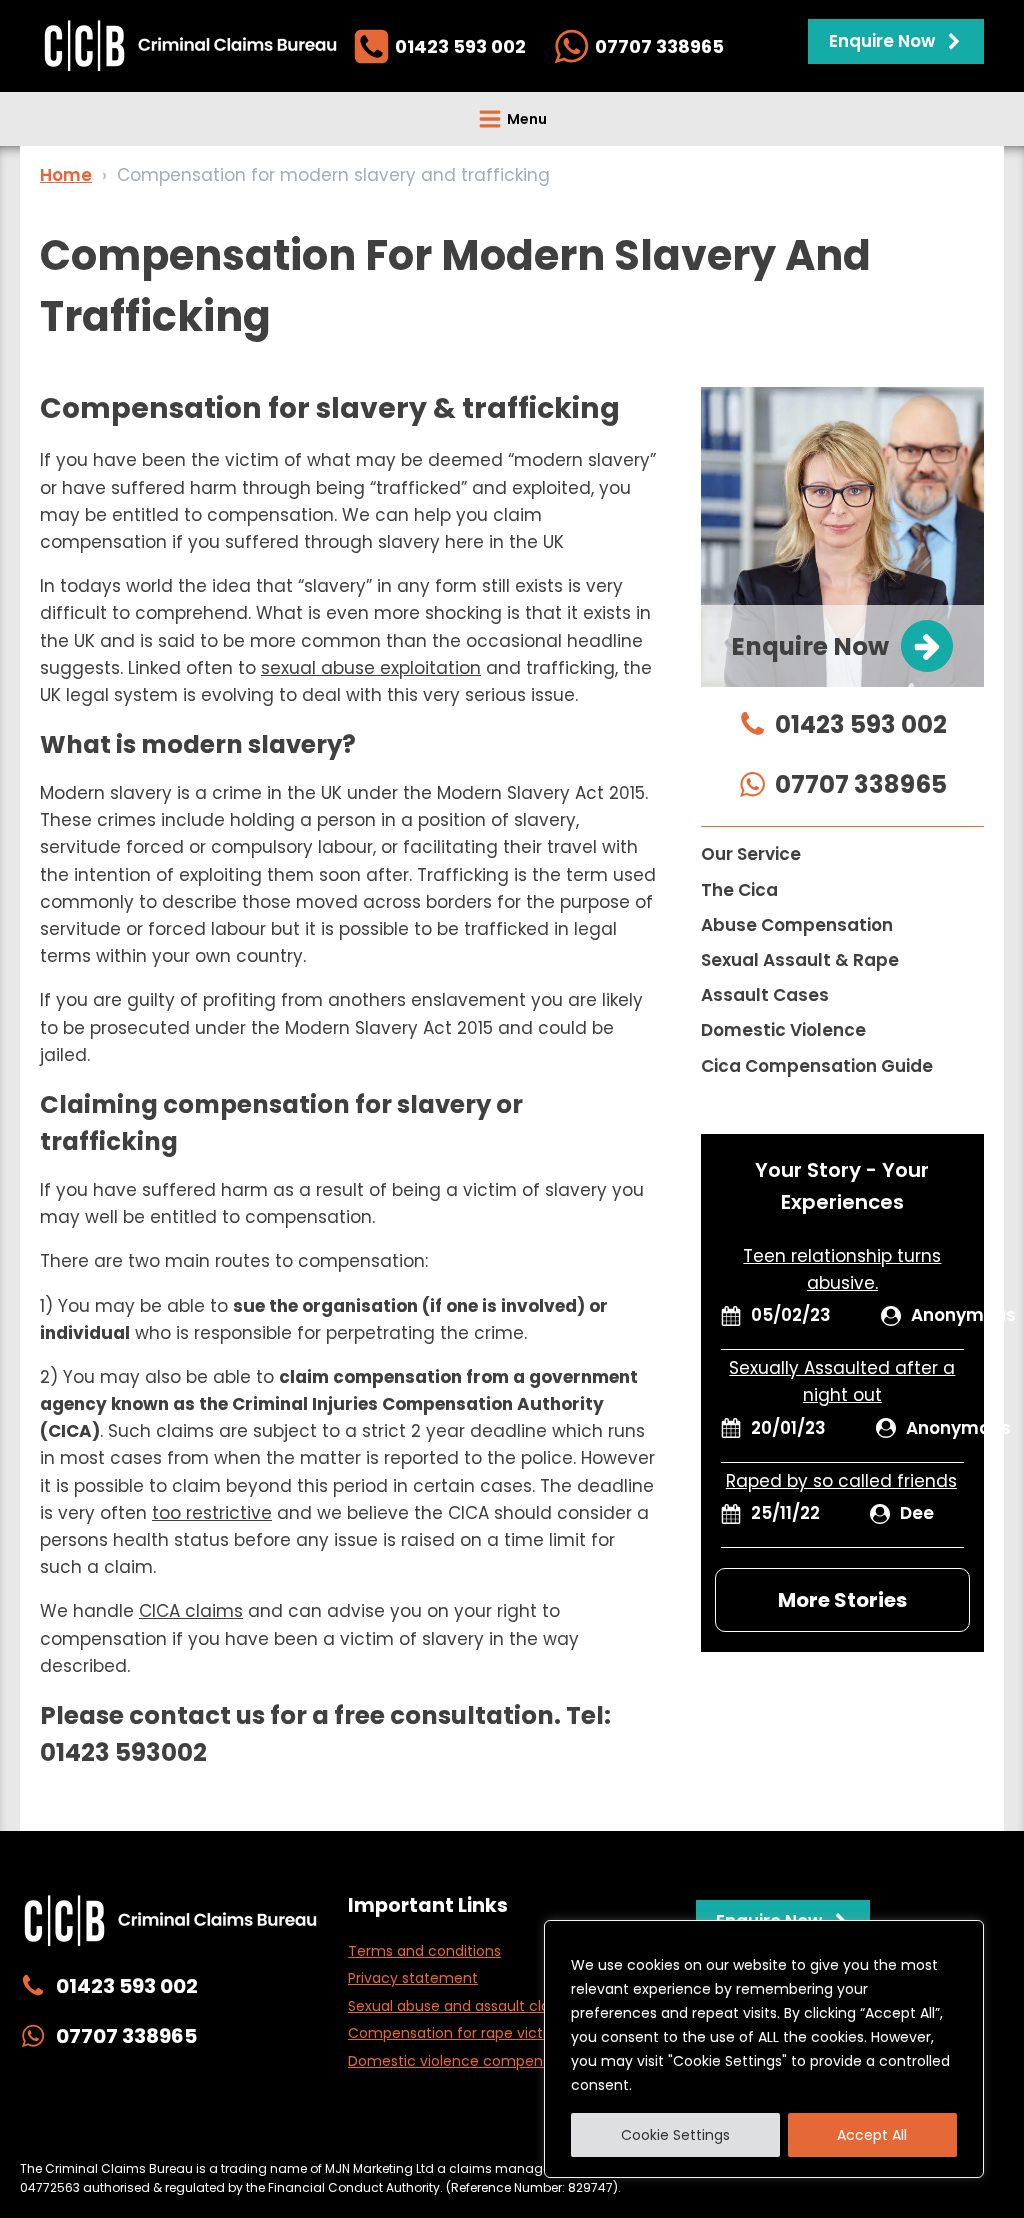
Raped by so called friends (841, 1481)
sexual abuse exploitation (371, 668)
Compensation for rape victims (458, 2033)
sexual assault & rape (800, 960)
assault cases (765, 995)
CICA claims (191, 1611)
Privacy (235, 2128)
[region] (764, 2049)
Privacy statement (413, 1978)
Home (66, 175)
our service (751, 854)
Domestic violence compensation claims (492, 2061)
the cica (739, 890)
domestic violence (783, 1030)
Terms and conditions (424, 1951)
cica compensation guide (817, 1066)
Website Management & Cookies (390, 2128)
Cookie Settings (675, 2135)
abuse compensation (797, 925)
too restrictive (212, 1513)
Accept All (872, 2135)
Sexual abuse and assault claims (461, 2006)
